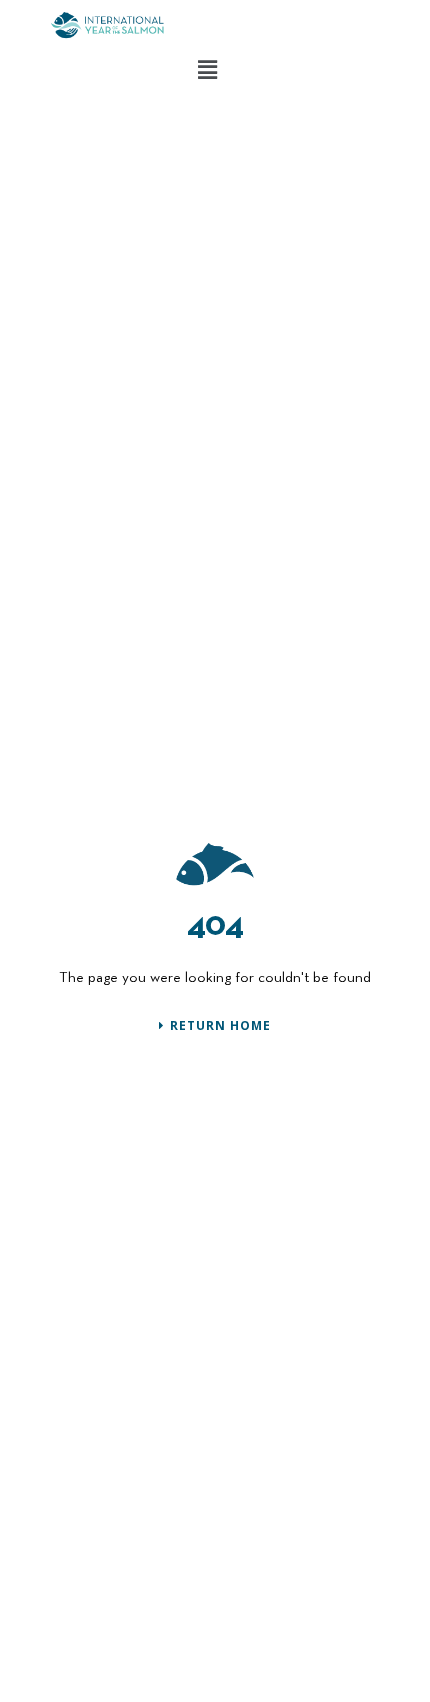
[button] (207, 69)
